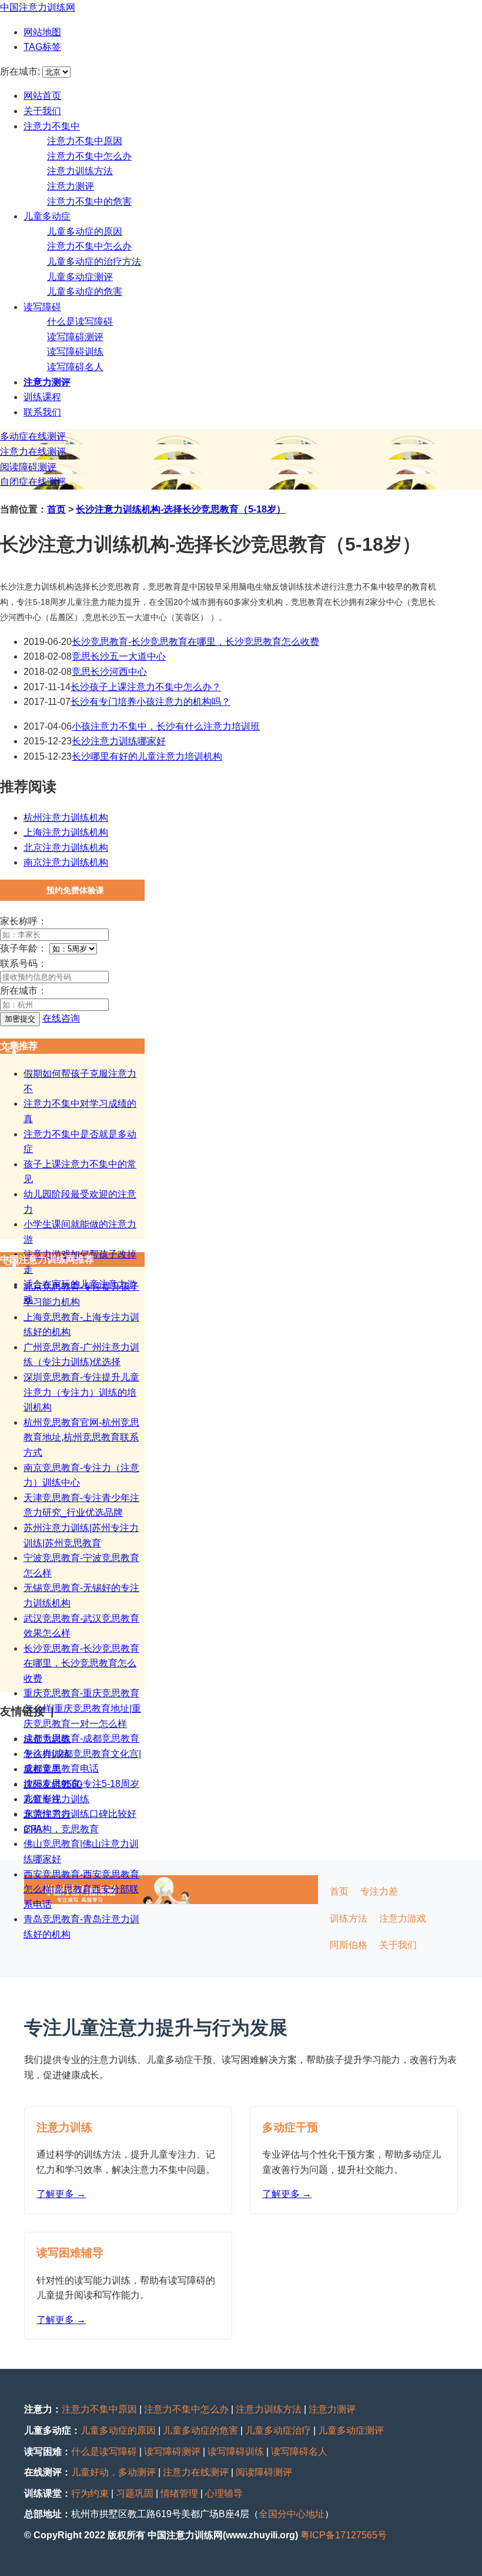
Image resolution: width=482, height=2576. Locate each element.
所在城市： (24, 991)
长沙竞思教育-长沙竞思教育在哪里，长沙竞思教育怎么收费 (195, 642)
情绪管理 (179, 2493)
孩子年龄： (24, 948)
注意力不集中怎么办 (89, 156)
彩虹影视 (42, 1799)
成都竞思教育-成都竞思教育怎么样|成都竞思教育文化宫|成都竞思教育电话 (82, 1753)
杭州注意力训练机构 (66, 818)
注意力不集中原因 (85, 141)
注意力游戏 (403, 1918)
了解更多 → (61, 2194)
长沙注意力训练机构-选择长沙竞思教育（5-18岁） (181, 509)
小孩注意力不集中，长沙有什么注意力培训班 (166, 726)
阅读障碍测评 (28, 467)
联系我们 (42, 412)
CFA (33, 1829)
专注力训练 (47, 1754)
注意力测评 (71, 186)
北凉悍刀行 (47, 1814)
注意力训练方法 (80, 171)
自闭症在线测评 (33, 482)
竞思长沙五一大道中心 (119, 656)
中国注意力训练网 (38, 7)
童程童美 (42, 1769)
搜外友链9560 (53, 1784)
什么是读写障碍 (80, 322)
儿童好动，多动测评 (113, 2472)
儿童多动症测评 (80, 277)
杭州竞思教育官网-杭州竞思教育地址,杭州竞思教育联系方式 (81, 1437)
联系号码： (24, 963)
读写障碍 (42, 307)
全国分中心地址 (292, 2514)
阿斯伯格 (349, 1945)
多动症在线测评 (33, 436)
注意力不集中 (52, 126)
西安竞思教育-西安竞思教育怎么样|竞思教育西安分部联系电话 (81, 1889)
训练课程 (42, 397)
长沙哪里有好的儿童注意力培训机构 (147, 756)
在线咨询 (61, 1018)
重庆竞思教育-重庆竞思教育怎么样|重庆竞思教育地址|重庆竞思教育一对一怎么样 (82, 1708)
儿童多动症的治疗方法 (94, 262)
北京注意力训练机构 (66, 848)
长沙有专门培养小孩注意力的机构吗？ (150, 702)
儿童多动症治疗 (278, 2430)
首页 (56, 509)
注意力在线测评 (33, 452)
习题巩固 (135, 2493)
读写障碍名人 (75, 367)
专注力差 (379, 1891)
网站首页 (42, 96)
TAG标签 (42, 47)
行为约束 (90, 2493)
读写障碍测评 (75, 337)
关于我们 (42, 111)
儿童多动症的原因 (85, 232)
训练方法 (349, 1918)
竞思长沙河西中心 (109, 672)
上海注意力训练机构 (66, 832)
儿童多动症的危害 (85, 292)
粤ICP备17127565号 (344, 2535)
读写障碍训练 (75, 352)
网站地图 (42, 32)
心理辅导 (224, 2493)
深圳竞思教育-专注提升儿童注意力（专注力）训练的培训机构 (81, 1392)
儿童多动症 (47, 216)
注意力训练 (47, 1739)
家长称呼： (24, 921)
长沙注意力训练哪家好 (119, 741)
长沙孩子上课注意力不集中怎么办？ (146, 687)
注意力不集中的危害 (89, 202)
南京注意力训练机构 (66, 862)
